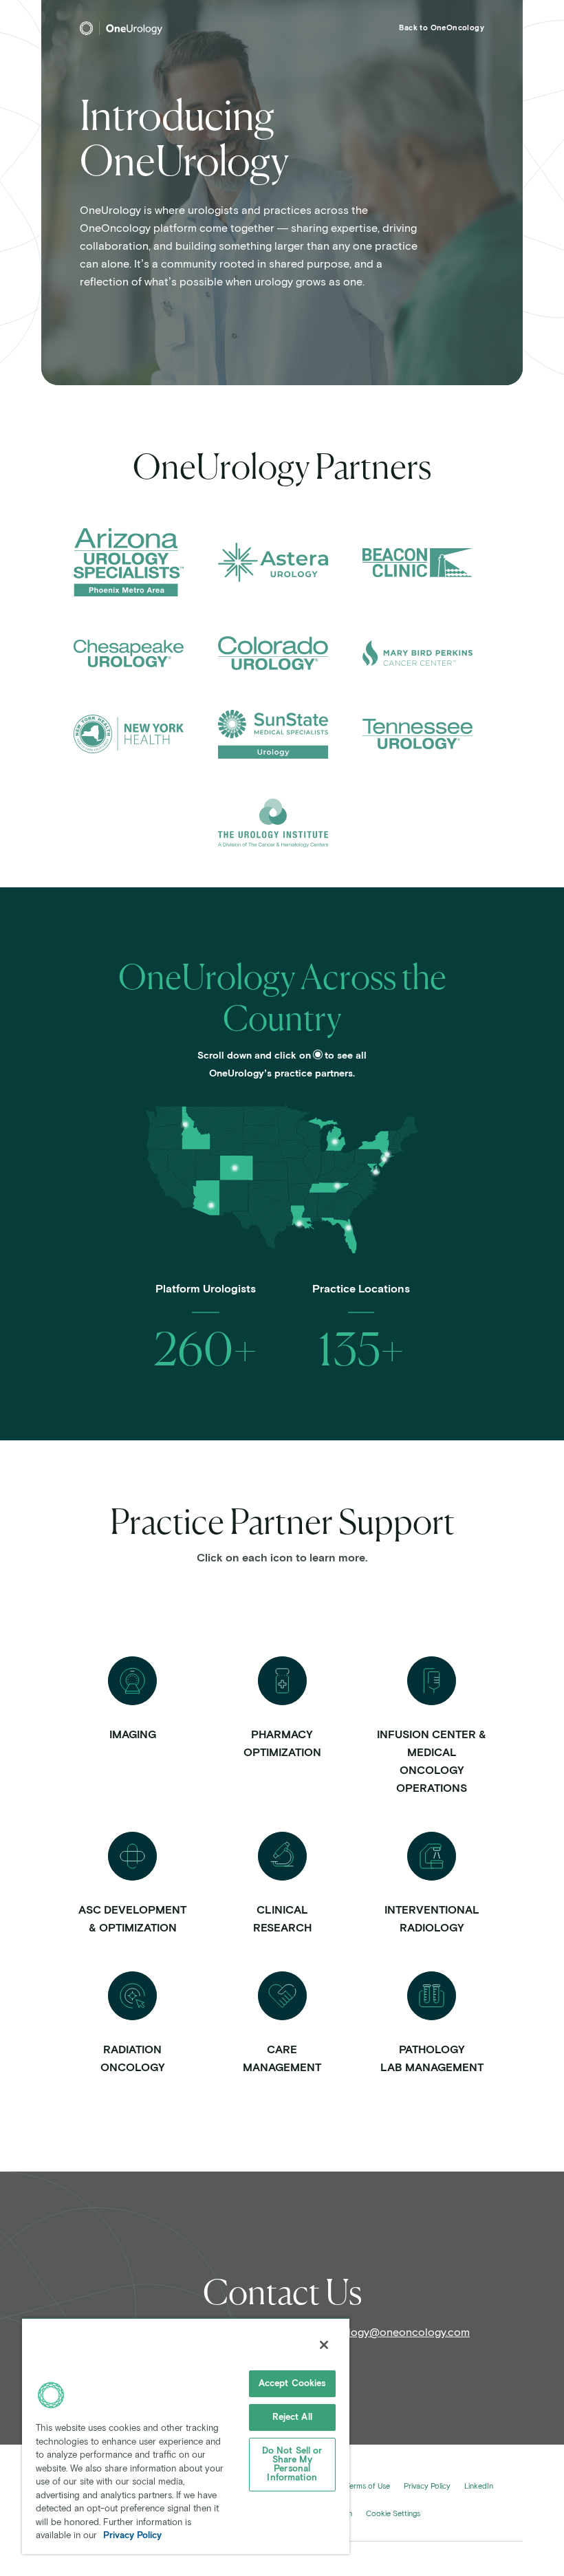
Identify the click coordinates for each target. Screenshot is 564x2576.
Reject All (292, 2417)
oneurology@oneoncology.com (391, 2333)
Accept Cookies (292, 2384)
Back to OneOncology (442, 28)
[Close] (324, 2345)
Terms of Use (368, 2486)
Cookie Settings (393, 2514)
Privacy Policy (427, 2486)
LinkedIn (479, 2486)
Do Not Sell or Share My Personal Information (292, 2465)
